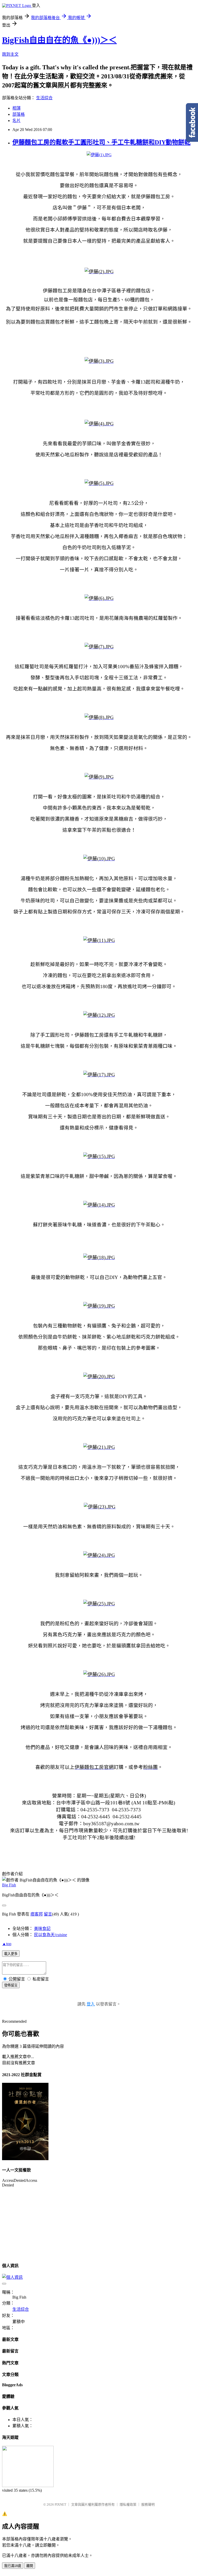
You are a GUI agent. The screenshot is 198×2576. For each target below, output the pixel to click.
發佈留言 (11, 1985)
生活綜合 (44, 98)
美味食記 (42, 1929)
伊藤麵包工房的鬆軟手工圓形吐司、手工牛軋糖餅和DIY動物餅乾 (101, 142)
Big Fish (9, 1885)
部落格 (19, 114)
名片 (16, 121)
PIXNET (60, 2504)
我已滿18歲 (13, 2566)
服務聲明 (148, 2504)
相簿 (16, 108)
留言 (48, 1914)
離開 (30, 2566)
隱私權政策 (128, 2504)
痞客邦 (37, 1914)
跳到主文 (10, 54)
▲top (7, 1944)
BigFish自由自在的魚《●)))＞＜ (59, 40)
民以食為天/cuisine (51, 1935)
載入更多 (11, 1954)
